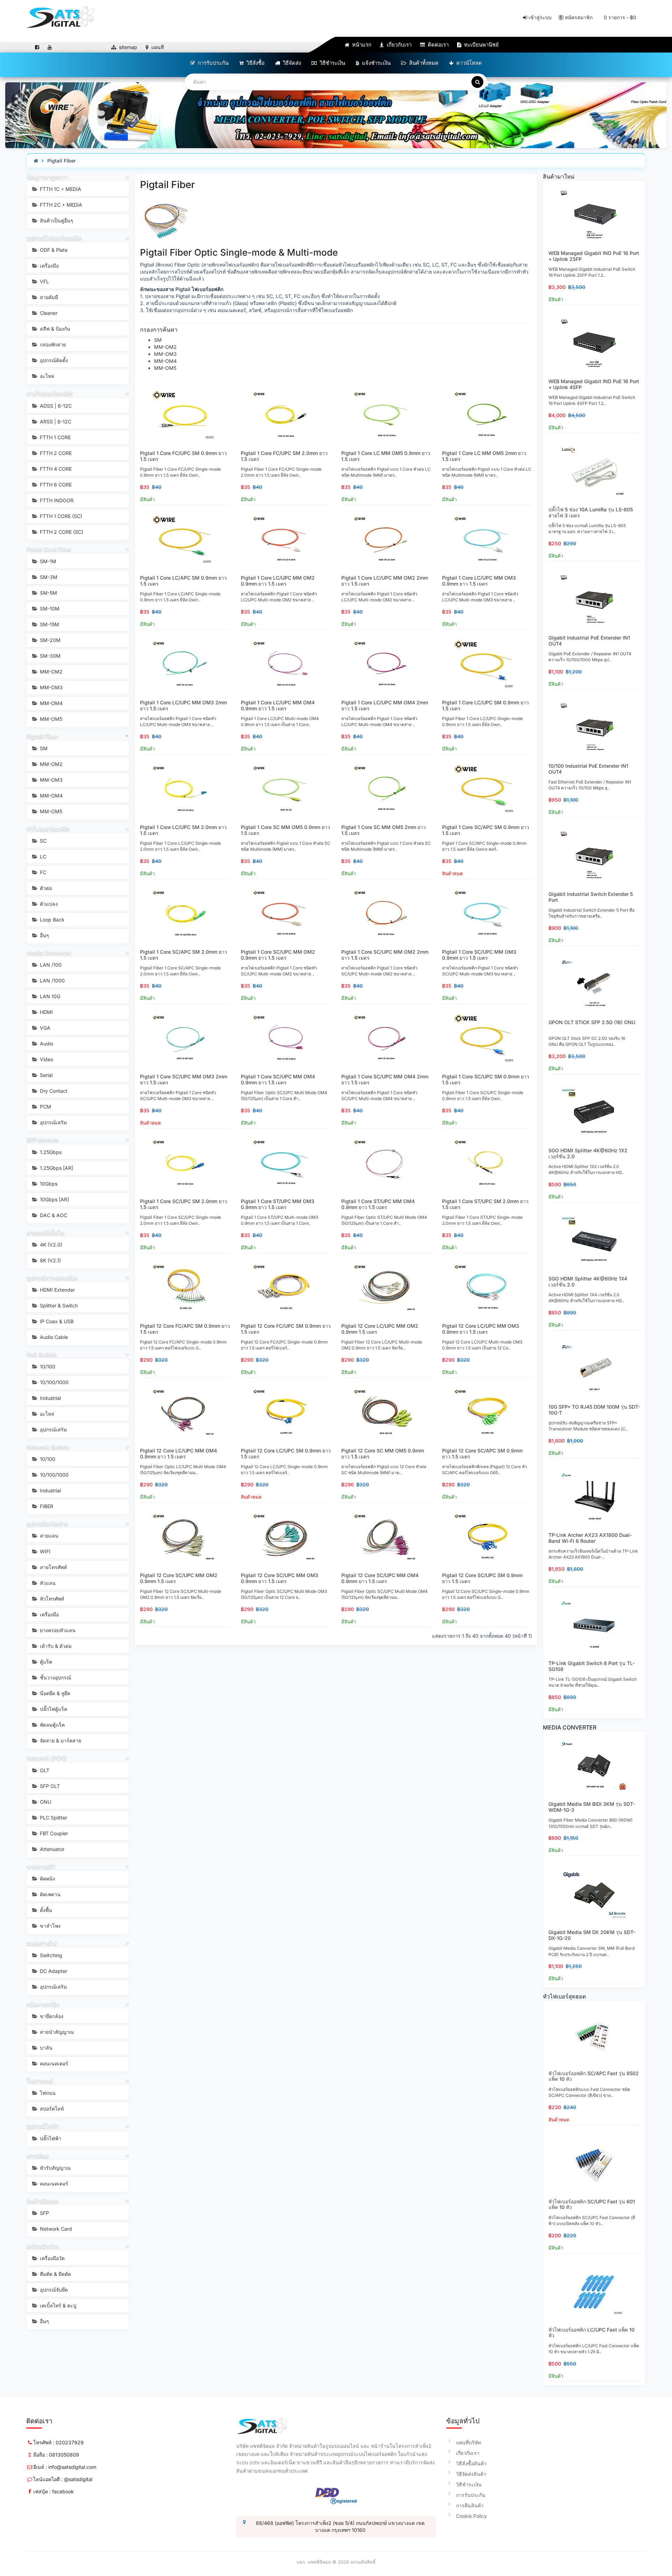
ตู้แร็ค (45, 1662)
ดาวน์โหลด (468, 63)
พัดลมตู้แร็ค (52, 1725)
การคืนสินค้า (470, 2505)
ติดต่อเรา (437, 45)
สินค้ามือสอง (42, 2201)
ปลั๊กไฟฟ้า (50, 2138)
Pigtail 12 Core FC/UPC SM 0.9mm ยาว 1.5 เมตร (286, 1329)
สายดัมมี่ (48, 297)
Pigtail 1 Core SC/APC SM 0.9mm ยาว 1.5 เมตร (486, 830)
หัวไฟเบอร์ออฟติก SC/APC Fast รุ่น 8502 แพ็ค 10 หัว (594, 2076)
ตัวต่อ (45, 888)
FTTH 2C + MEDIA (60, 205)
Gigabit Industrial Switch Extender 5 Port (591, 897)
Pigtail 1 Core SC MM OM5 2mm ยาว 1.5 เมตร (384, 830)
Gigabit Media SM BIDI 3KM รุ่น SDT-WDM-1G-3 (592, 1807)
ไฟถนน (47, 2093)
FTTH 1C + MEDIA (60, 189)
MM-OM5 (50, 719)
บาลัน (45, 2048)
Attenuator (51, 1849)
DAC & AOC (53, 1215)
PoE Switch (42, 1354)
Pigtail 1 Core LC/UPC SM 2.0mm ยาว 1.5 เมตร (183, 830)
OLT (44, 1770)
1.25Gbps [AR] (56, 1168)
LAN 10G (49, 996)
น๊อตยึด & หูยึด (54, 1693)
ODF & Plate (53, 250)
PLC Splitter (53, 1818)
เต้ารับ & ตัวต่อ (55, 1646)
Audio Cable (53, 1337)
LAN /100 (50, 965)
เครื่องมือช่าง (43, 2246)
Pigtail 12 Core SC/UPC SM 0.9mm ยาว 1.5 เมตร (482, 1578)
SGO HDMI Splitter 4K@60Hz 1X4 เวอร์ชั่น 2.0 (588, 1282)
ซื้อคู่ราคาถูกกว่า (47, 177)
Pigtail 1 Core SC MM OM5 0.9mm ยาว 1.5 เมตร (285, 830)
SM (43, 748)
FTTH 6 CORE (55, 485)
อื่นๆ (44, 935)
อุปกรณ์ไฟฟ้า (43, 2126)
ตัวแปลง (48, 904)
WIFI (44, 1551)
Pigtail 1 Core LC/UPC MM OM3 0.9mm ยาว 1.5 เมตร (479, 581)
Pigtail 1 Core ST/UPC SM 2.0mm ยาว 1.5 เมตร (485, 1204)
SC (43, 841)
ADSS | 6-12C (55, 406)
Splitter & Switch (58, 1306)
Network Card (55, 2229)
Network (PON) (47, 1758)
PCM (45, 1107)
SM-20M (50, 640)
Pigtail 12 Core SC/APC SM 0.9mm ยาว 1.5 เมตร (482, 1453)
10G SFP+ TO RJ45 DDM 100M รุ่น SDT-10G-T (594, 1410)
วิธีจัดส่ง (291, 63)
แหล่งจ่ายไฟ (41, 1943)
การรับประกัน (212, 63)
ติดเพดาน (50, 1894)
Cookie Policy (471, 2516)
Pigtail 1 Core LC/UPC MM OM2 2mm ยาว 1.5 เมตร (385, 581)
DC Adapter (53, 1971)
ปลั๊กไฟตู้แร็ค (53, 1709)
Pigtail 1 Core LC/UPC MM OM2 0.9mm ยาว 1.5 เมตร (278, 581)
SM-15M (49, 624)
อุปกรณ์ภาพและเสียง (52, 1278)
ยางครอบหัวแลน (57, 1630)
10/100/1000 (54, 1382)
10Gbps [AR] (54, 1199)
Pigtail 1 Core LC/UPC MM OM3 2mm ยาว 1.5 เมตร (183, 705)
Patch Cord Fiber (49, 549)
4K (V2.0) (50, 1245)
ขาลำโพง (50, 1926)
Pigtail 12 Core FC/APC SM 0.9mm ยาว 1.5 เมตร (185, 1329)
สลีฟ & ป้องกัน (54, 329)
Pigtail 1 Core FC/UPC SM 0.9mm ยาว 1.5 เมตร (183, 456)
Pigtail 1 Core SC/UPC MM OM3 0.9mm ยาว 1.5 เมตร (479, 955)
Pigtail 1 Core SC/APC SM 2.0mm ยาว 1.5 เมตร (184, 955)
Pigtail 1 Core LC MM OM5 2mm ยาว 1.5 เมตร (484, 456)
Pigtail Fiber (62, 161)
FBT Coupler (53, 1833)
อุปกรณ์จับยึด (53, 2290)
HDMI (46, 1012)
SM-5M (48, 593)
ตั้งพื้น (45, 1910)
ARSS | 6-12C (55, 422)
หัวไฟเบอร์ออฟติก (48, 829)
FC (42, 872)
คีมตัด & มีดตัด (55, 2274)
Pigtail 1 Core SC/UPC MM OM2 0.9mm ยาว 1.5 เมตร (278, 955)
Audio (46, 1044)
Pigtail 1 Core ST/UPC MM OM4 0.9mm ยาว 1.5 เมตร (378, 1204)
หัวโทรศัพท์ (51, 1599)
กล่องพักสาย (52, 344)
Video (46, 1059)
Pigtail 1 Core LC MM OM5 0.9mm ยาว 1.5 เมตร (386, 456)
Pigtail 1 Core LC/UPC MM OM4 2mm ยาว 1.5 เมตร (385, 705)
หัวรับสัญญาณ (55, 2168)
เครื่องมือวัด (52, 2258)
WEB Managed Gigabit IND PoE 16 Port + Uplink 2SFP (594, 256)
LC (42, 857)
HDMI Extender (57, 1290)
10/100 (47, 1366)
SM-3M (48, 577)
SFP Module (43, 1140)
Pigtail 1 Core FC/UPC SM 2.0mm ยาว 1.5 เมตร (284, 456)
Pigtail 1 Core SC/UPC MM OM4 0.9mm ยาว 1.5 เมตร (278, 1079)
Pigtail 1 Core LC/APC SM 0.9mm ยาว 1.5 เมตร (183, 581)
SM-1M (47, 561)
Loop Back (51, 920)
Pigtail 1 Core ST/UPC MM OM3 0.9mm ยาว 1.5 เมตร (278, 1204)
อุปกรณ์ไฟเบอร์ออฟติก (54, 238)
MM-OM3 (51, 687)
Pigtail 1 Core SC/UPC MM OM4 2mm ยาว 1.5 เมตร (385, 1079)
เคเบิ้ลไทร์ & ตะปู (57, 2305)
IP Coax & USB (56, 1321)
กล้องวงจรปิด (43, 2004)
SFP (44, 2213)
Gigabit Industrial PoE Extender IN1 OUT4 (589, 641)
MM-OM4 (51, 703)
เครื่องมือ (49, 266)
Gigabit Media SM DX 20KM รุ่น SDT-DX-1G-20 (592, 1935)
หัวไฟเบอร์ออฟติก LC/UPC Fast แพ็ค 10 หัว (591, 2333)
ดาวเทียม (38, 2156)
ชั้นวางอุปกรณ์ (55, 1677)
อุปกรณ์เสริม (53, 1122)
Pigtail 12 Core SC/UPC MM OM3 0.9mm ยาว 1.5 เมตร (279, 1578)
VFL (44, 281)
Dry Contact (53, 1091)
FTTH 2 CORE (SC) (61, 532)
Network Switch (48, 1447)
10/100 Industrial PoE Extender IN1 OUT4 (588, 769)
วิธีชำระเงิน (332, 63)
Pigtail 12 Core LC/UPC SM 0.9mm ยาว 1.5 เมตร (286, 1453)
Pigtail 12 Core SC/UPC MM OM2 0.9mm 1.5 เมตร (179, 1578)
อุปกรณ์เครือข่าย (47, 1524)
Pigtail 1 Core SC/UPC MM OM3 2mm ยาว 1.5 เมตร (184, 1079)
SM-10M (49, 609)
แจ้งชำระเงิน (376, 63)
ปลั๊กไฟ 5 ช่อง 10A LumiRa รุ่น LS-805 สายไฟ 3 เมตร (591, 512)
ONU (45, 1802)
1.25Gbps (50, 1152)
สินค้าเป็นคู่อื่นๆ (56, 220)
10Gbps (48, 1184)
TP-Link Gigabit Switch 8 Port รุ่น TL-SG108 (591, 1666)
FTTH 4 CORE (55, 469)
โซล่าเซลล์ (40, 2081)
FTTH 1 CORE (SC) (60, 516)
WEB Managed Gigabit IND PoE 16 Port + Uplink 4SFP (594, 384)
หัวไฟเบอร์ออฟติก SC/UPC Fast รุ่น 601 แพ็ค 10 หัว (592, 2204)
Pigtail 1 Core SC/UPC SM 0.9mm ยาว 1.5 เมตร (486, 1079)
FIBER (46, 1506)
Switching (50, 1955)
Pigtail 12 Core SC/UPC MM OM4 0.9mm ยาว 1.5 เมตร (380, 1578)
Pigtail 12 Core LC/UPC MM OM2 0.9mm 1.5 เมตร (380, 1329)
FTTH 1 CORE (55, 437)
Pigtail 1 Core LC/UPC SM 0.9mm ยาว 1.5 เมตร (485, 705)
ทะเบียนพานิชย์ (481, 45)
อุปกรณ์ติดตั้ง (53, 360)
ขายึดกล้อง (51, 2016)
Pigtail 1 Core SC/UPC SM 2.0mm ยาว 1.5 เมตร (184, 1204)
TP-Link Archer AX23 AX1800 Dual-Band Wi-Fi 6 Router (590, 1538)
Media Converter (49, 953)
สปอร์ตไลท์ (51, 2109)
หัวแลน (47, 1583)
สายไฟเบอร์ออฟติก (50, 393)
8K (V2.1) (50, 1260)
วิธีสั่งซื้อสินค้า (471, 2463)
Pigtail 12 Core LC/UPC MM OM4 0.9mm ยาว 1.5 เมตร (178, 1453)
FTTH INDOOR (56, 500)
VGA (44, 1028)
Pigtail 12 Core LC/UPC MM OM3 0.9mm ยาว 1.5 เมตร (481, 1329)
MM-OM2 (51, 672)
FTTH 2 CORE (55, 453)
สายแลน (48, 1536)
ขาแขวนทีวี (41, 1866)
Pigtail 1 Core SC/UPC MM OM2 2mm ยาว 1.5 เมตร (385, 955)
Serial (45, 1075)
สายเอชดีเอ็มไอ (45, 1232)
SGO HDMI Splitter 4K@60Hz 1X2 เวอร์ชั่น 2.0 (588, 1153)
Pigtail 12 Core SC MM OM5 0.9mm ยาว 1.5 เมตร (383, 1453)
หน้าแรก (361, 45)
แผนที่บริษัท (468, 2442)
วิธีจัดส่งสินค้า (471, 2474)
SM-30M (50, 656)
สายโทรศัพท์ (53, 1567)
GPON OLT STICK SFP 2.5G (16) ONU (592, 1022)
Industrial (50, 1398)
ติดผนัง (47, 1879)
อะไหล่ (46, 376)
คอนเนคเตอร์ (53, 2063)
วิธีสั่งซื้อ (255, 63)
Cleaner (48, 313)
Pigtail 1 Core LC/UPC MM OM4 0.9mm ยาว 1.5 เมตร (278, 705)
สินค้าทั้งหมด (423, 63)
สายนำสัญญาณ (56, 2032)
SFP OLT (49, 1786)
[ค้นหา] (477, 82)
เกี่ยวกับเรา (398, 45)
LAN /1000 (52, 980)
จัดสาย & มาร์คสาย (60, 1741)
